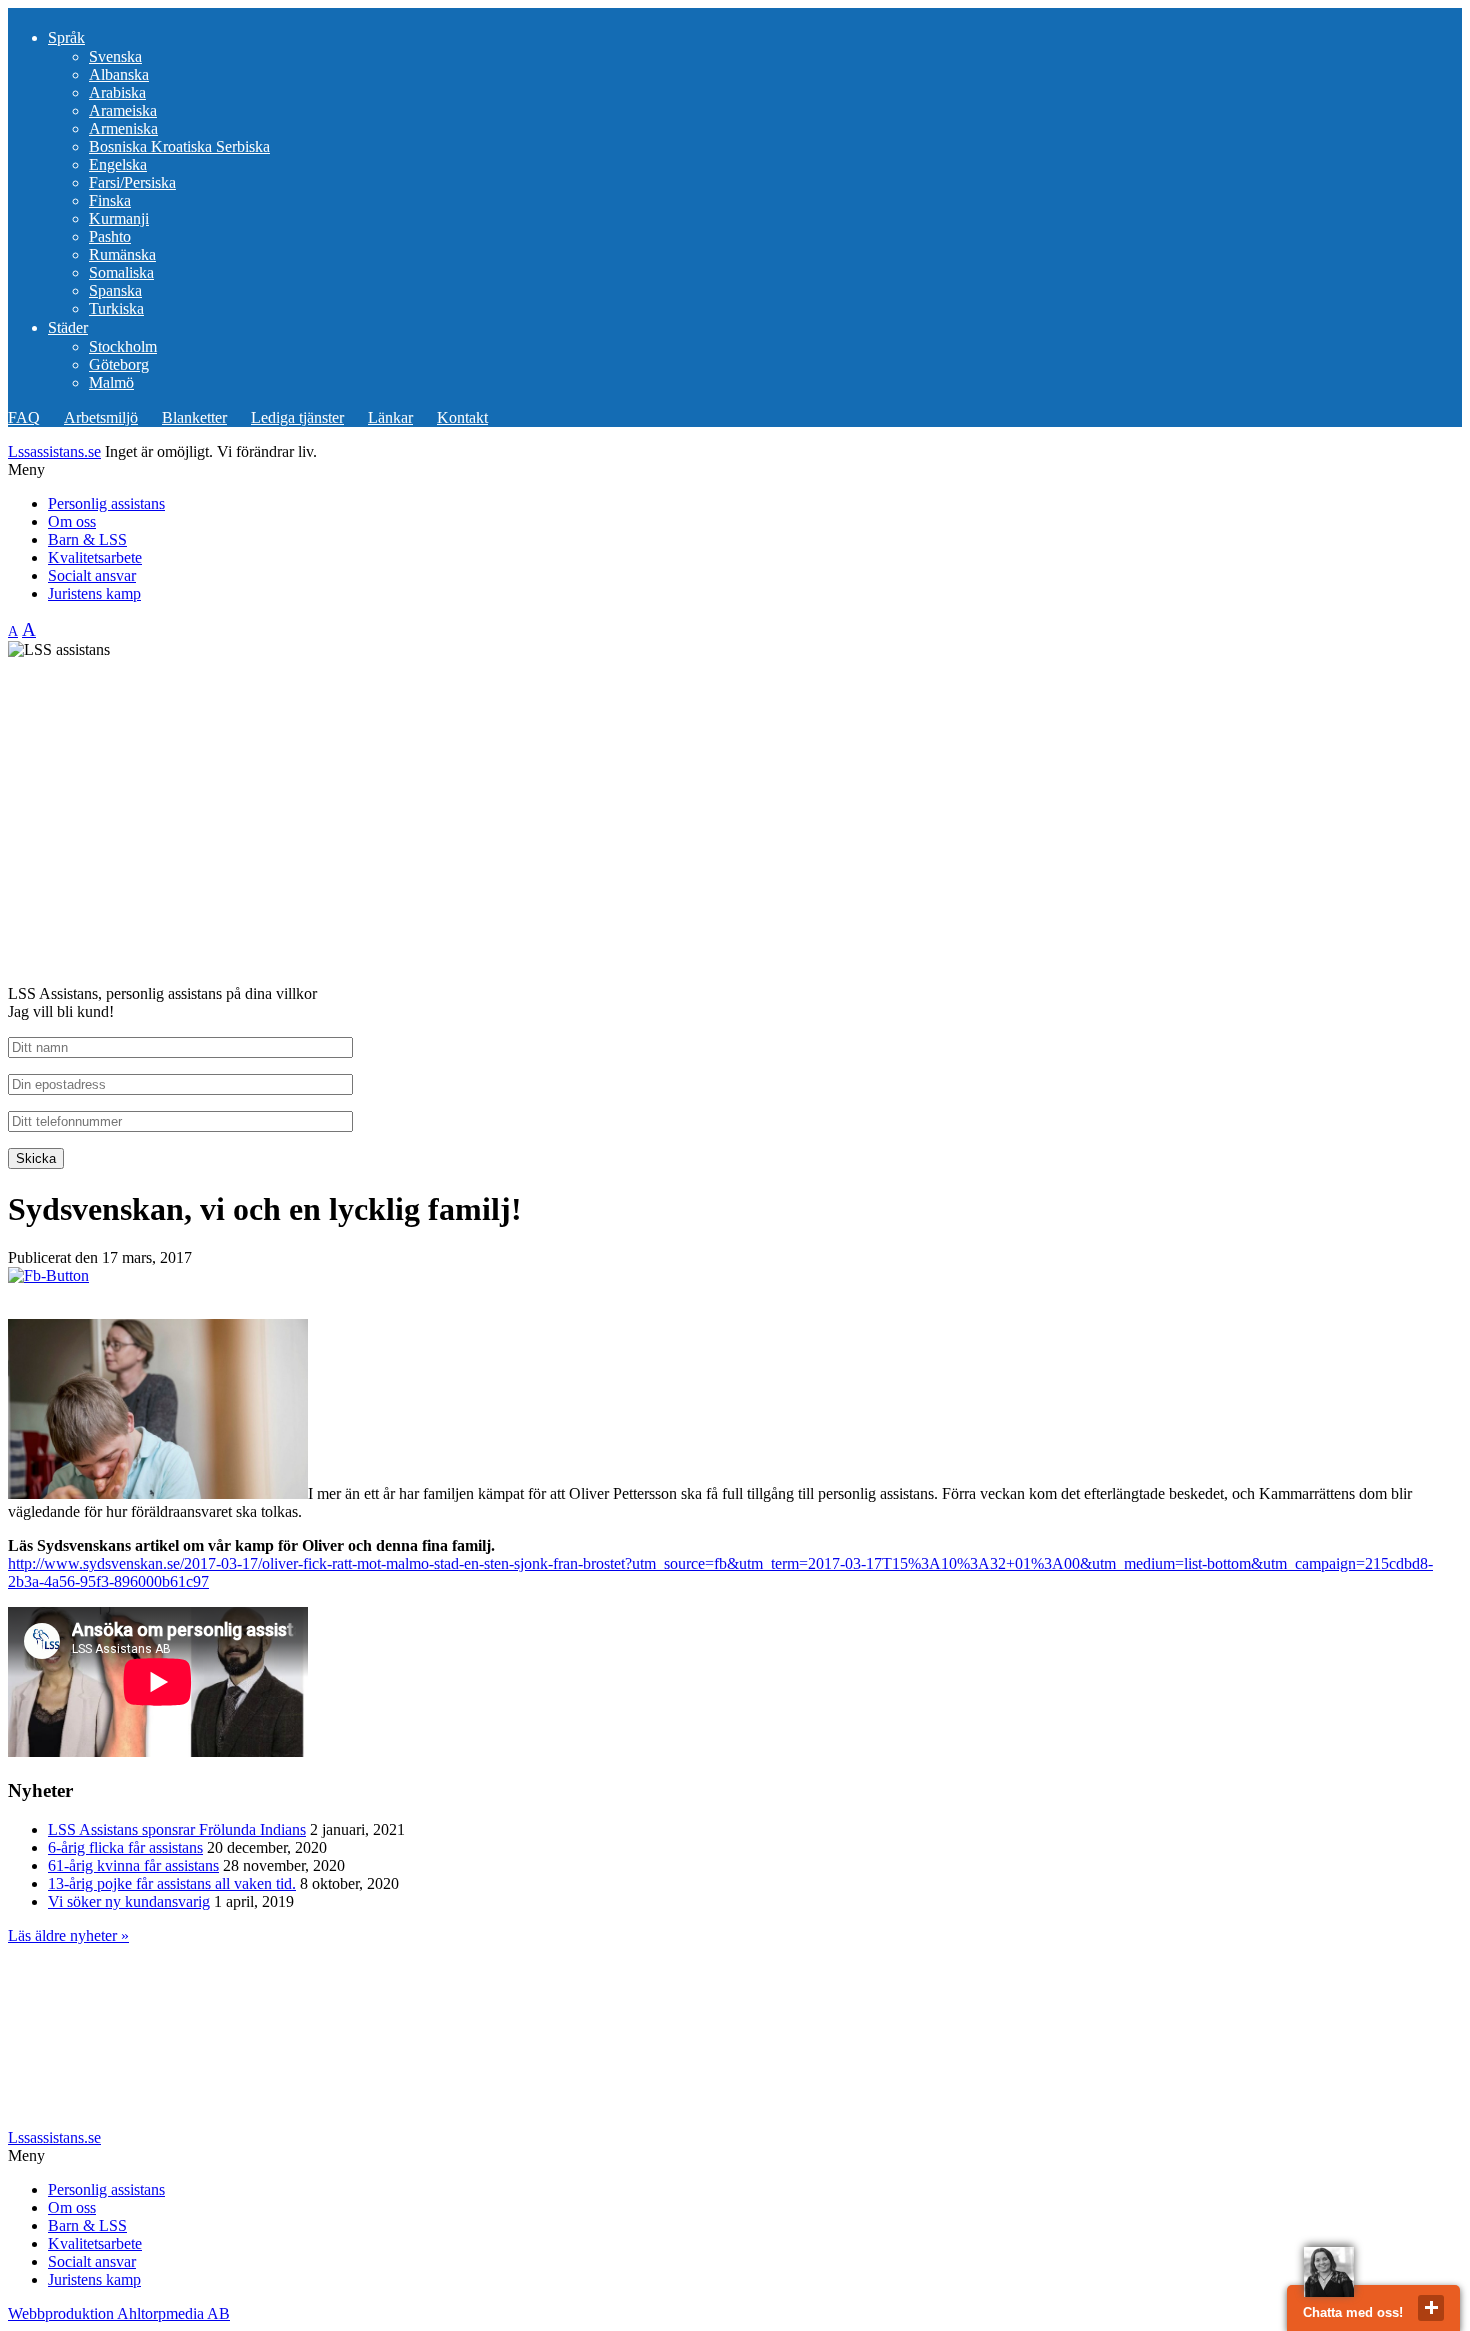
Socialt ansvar (92, 575)
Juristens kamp (94, 593)
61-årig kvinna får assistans (133, 1865)
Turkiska (116, 308)
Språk (66, 37)
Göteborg (119, 364)
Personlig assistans (106, 503)
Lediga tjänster (297, 417)
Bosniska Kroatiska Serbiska (179, 146)
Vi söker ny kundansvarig (129, 1901)
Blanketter (194, 417)
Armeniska (123, 128)
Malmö (111, 382)
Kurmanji (119, 218)
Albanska (119, 74)
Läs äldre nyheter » (68, 1935)
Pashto (110, 236)
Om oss (72, 521)
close (1431, 2308)
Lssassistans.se (54, 451)
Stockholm (123, 346)
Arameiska (123, 110)
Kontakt (462, 417)
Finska (110, 200)
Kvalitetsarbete (95, 557)
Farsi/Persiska (132, 182)
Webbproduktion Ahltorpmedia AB (119, 2313)
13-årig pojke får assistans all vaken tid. (172, 1883)
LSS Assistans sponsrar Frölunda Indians (177, 1829)
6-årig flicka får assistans (125, 1847)
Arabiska (117, 92)
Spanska (115, 290)
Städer (68, 327)
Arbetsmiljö (101, 417)
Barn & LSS (87, 539)
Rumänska (122, 254)
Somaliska (121, 272)
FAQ (24, 417)
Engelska (118, 164)
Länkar (390, 417)
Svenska (115, 56)
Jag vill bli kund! (61, 1011)
